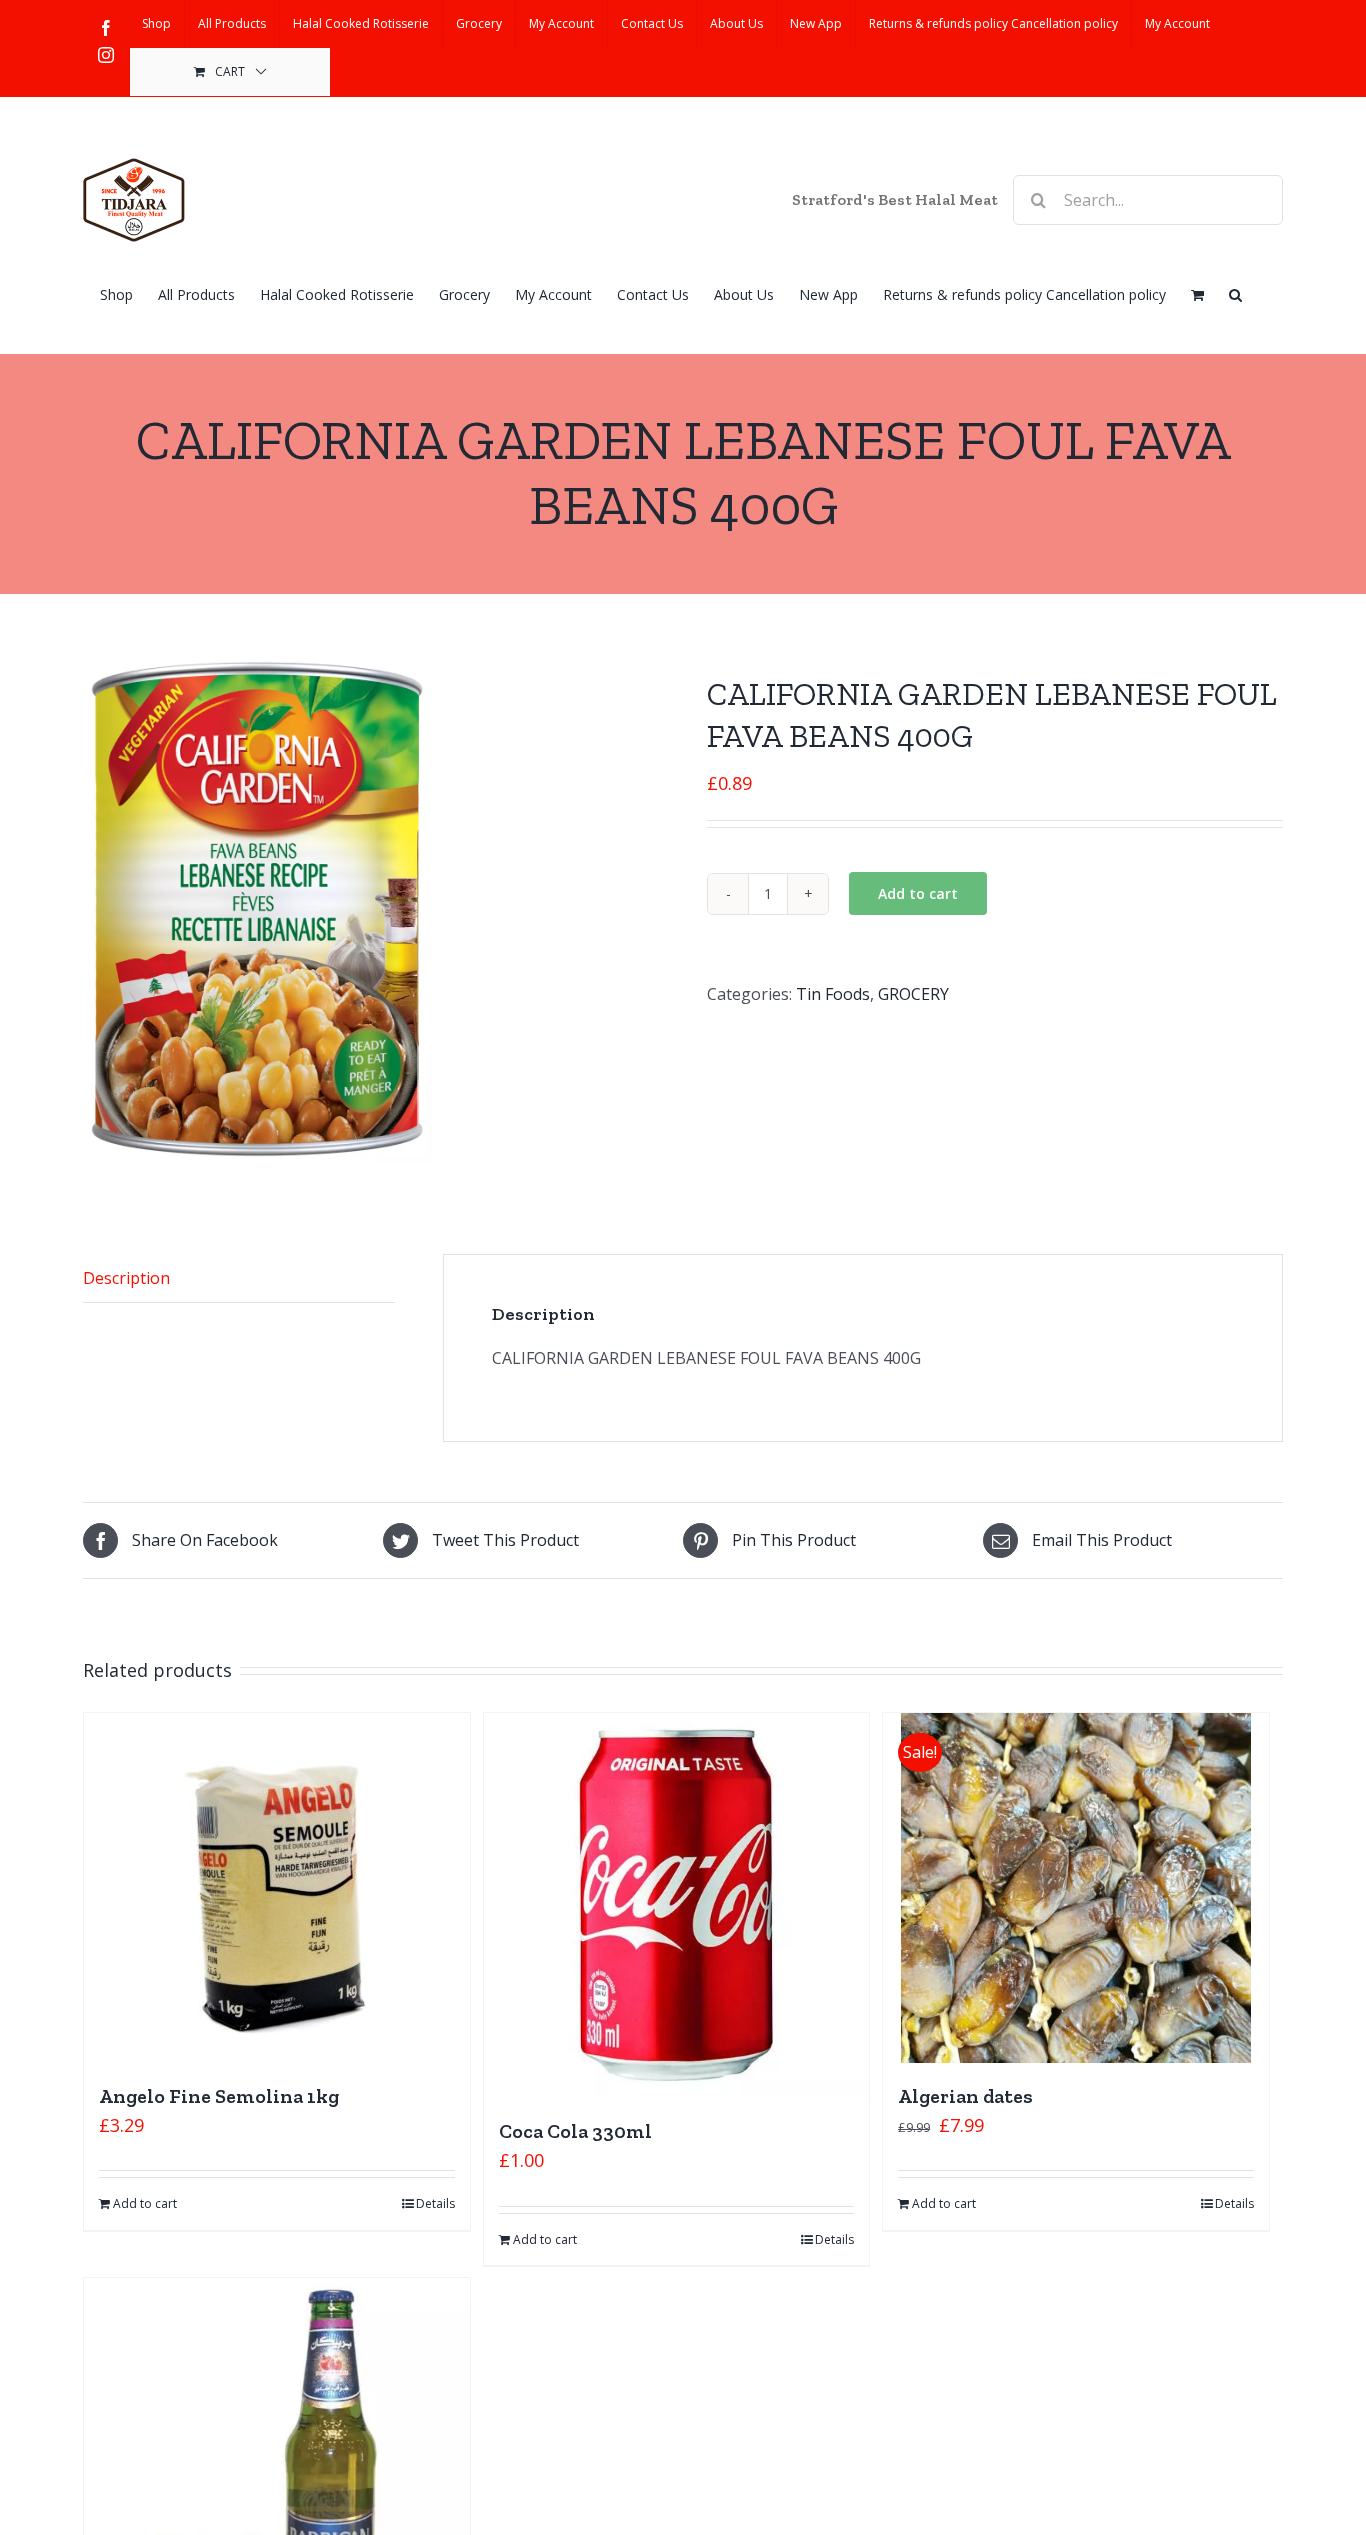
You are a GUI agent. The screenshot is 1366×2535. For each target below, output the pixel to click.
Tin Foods (833, 994)
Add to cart (918, 893)
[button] (1235, 293)
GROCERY (913, 994)
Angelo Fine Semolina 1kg (219, 2096)
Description (126, 1278)
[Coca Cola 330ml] (677, 1906)
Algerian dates (965, 2096)
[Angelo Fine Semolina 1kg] (277, 1888)
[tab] (239, 1279)
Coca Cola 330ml (575, 2131)
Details (435, 2203)
